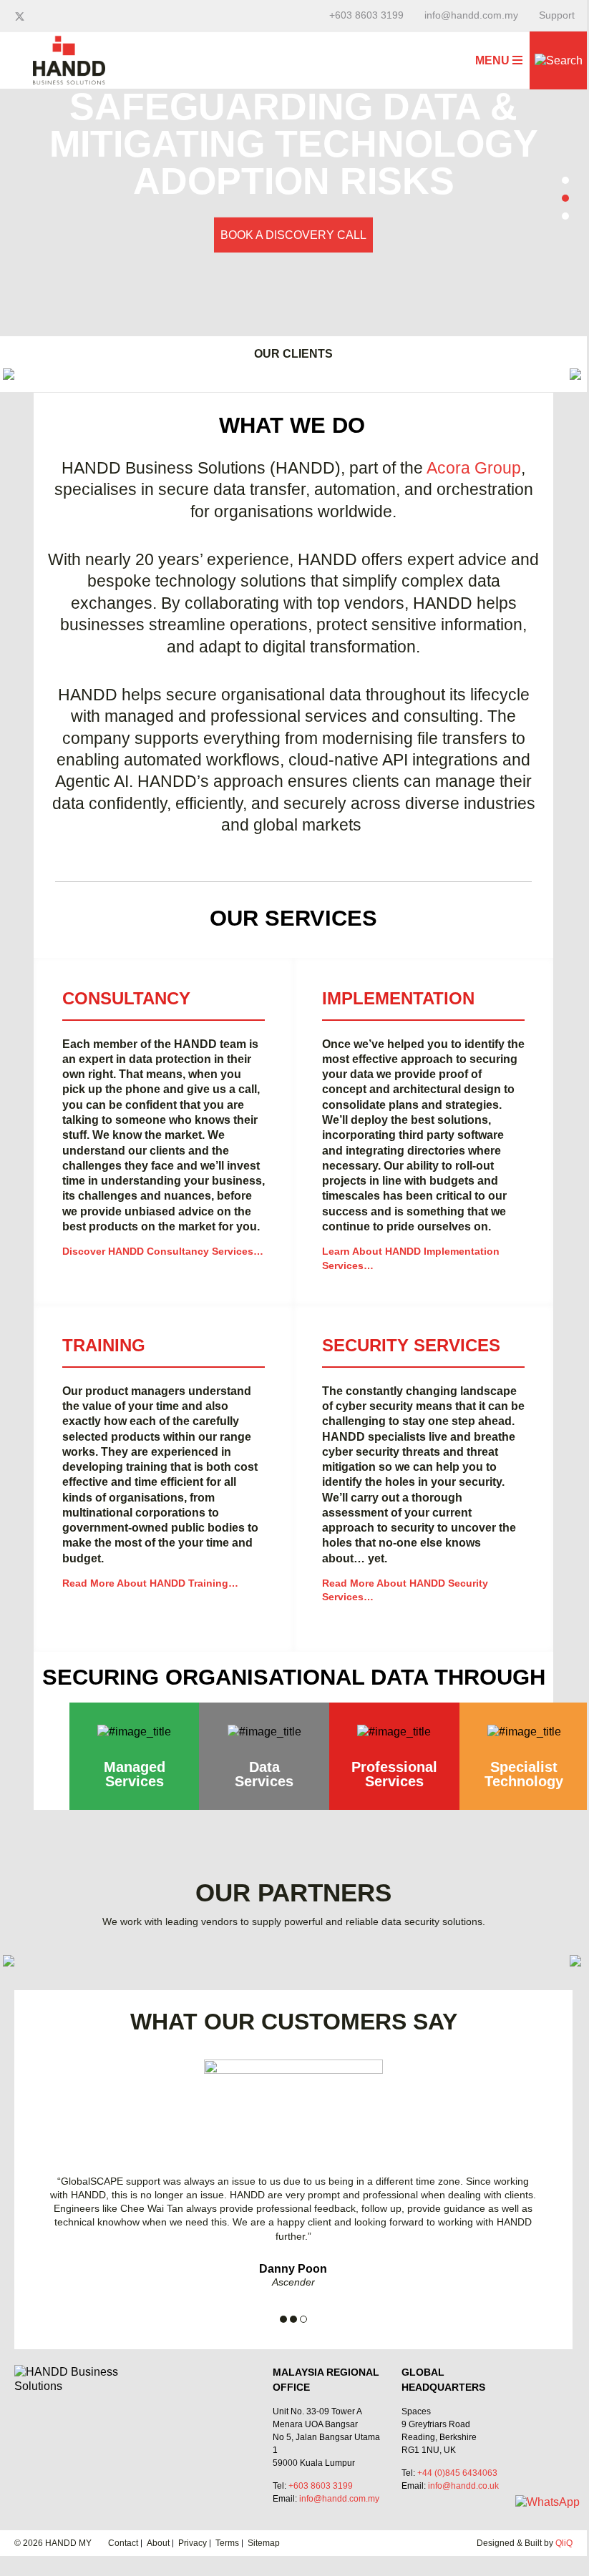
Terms (227, 2543)
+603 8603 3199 (366, 15)
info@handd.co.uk (463, 2486)
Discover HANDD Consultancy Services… (163, 1251)
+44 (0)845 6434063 (457, 2473)
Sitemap (264, 2543)
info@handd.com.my (471, 15)
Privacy (193, 2543)
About (158, 2543)
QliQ (564, 2543)
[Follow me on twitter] (21, 16)
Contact (123, 2543)
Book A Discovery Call (293, 235)
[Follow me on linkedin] (33, 16)
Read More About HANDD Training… (150, 1583)
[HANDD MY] (69, 42)
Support (557, 15)
